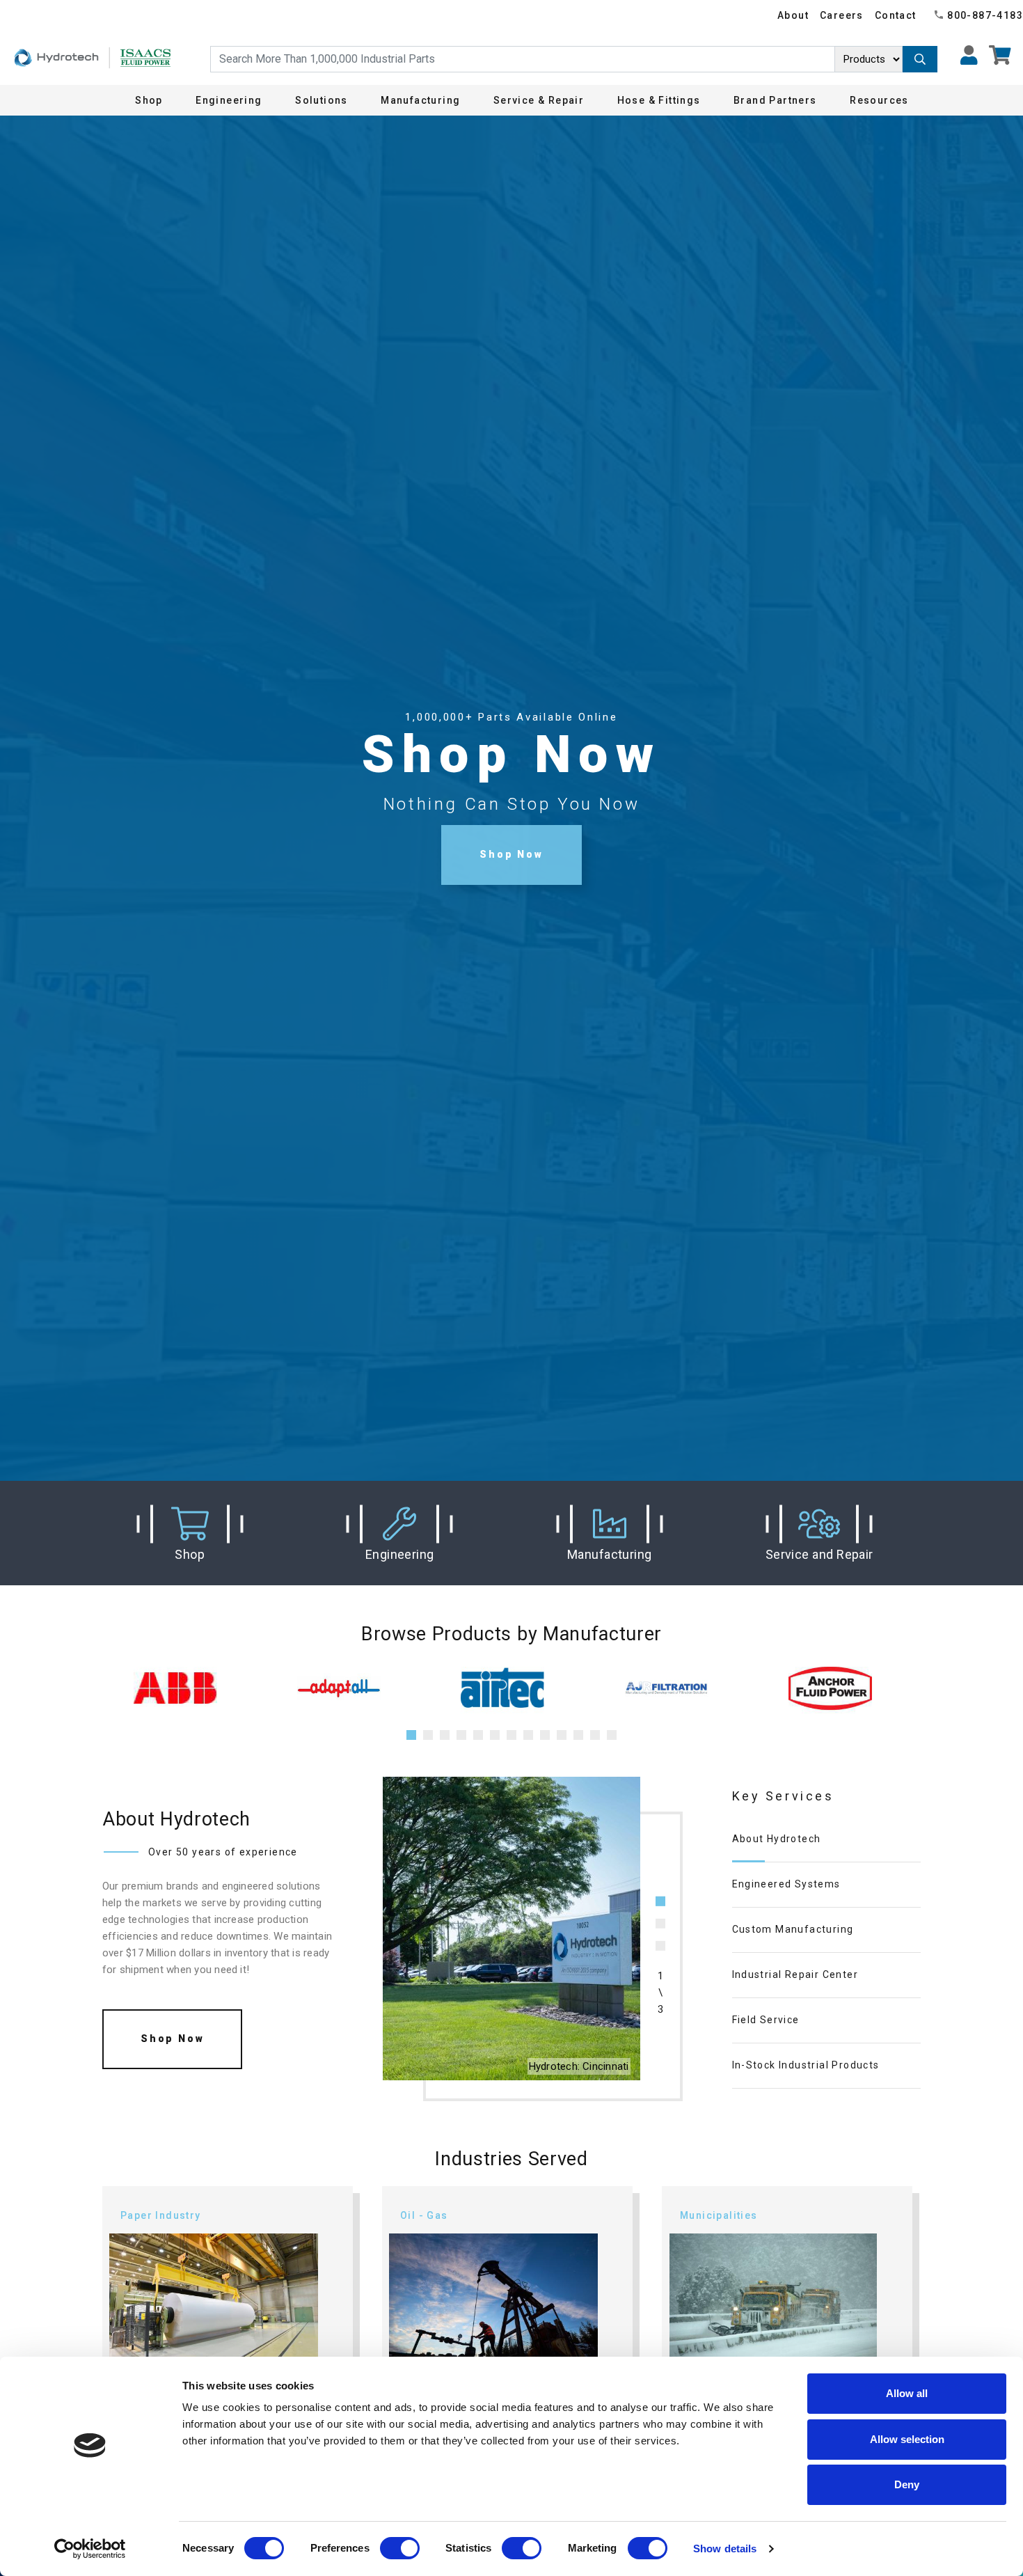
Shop (149, 100)
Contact (896, 15)
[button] (190, 1533)
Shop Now (511, 854)
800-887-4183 (985, 15)
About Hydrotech (777, 1839)
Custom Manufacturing (793, 1929)
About (793, 15)
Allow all (907, 2393)
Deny (907, 2484)
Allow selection (907, 2439)
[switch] (400, 2548)
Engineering (229, 100)
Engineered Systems (786, 1884)
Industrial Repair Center (795, 1974)
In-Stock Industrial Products (806, 2065)
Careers (842, 15)
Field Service (766, 2020)
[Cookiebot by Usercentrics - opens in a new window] (90, 2549)
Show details (725, 2548)
